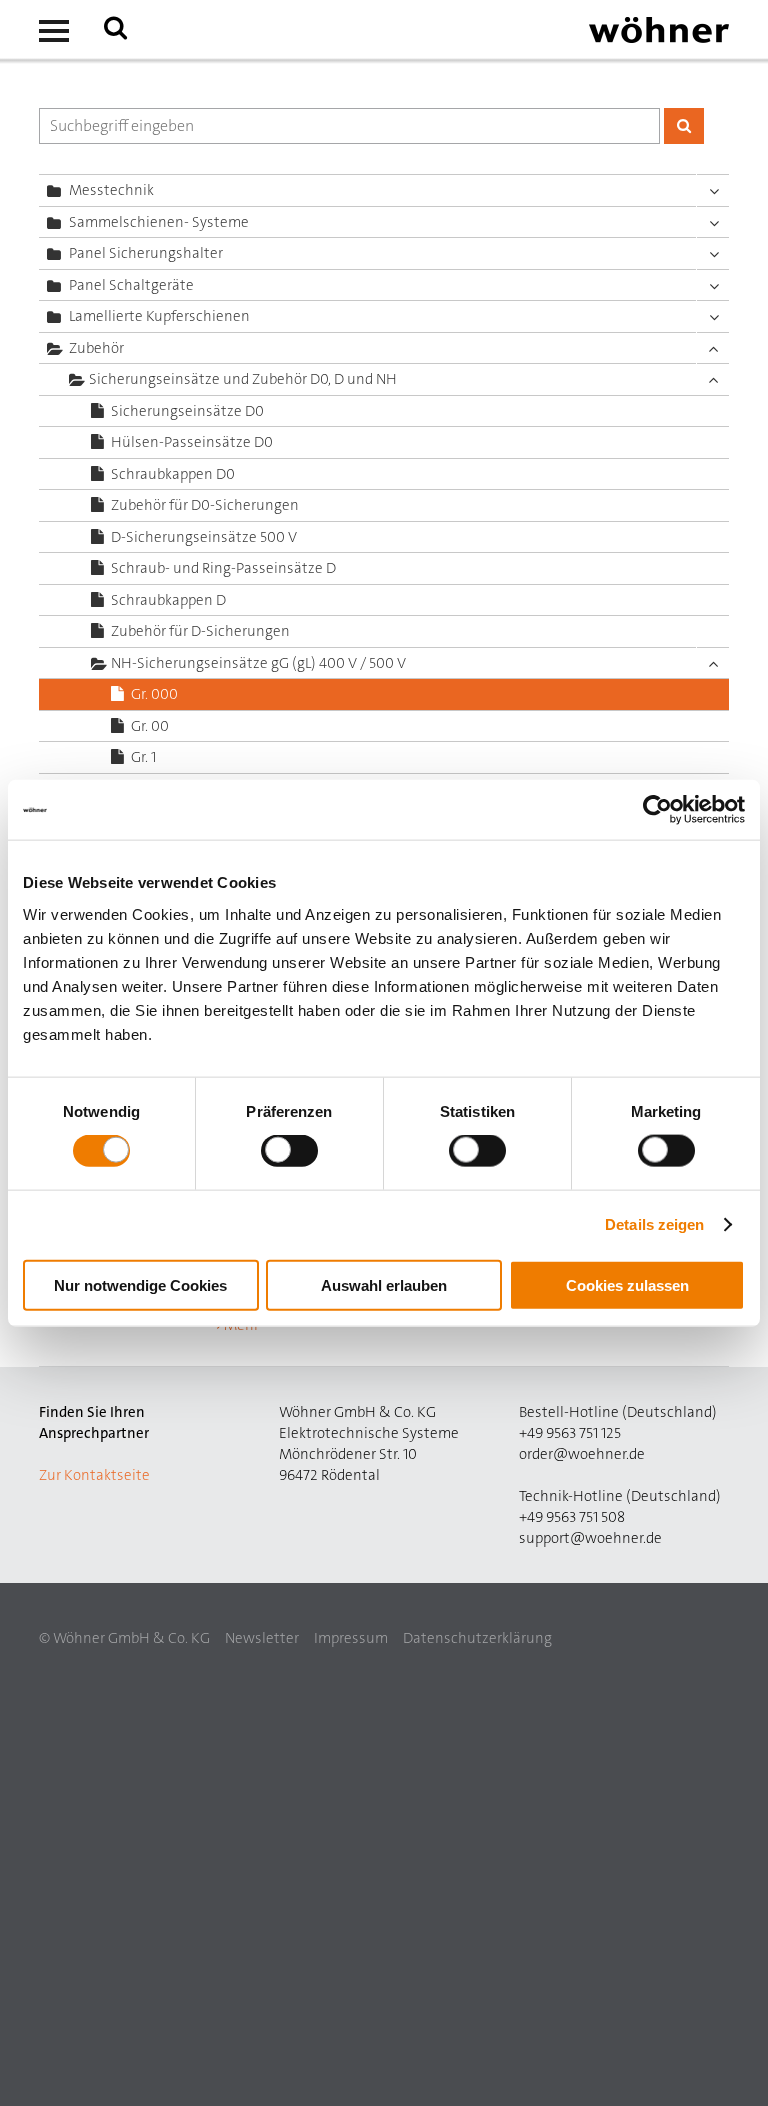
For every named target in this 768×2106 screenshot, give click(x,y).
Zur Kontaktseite (94, 1475)
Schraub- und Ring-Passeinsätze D (223, 568)
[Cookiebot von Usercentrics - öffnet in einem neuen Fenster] (657, 810)
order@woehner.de (582, 1454)
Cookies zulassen (627, 1284)
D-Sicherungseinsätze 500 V (204, 537)
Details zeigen (654, 1224)
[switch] (293, 1155)
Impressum (351, 1638)
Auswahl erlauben (384, 1284)
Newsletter (262, 1638)
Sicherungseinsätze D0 (187, 411)
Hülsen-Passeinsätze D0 (192, 442)
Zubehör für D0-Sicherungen (205, 505)
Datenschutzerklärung (477, 1638)
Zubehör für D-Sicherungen (200, 631)
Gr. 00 (150, 726)
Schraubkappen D (168, 600)
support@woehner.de (590, 1538)
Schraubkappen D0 (173, 474)
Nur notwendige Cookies (140, 1284)
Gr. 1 (143, 757)
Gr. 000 (154, 694)
